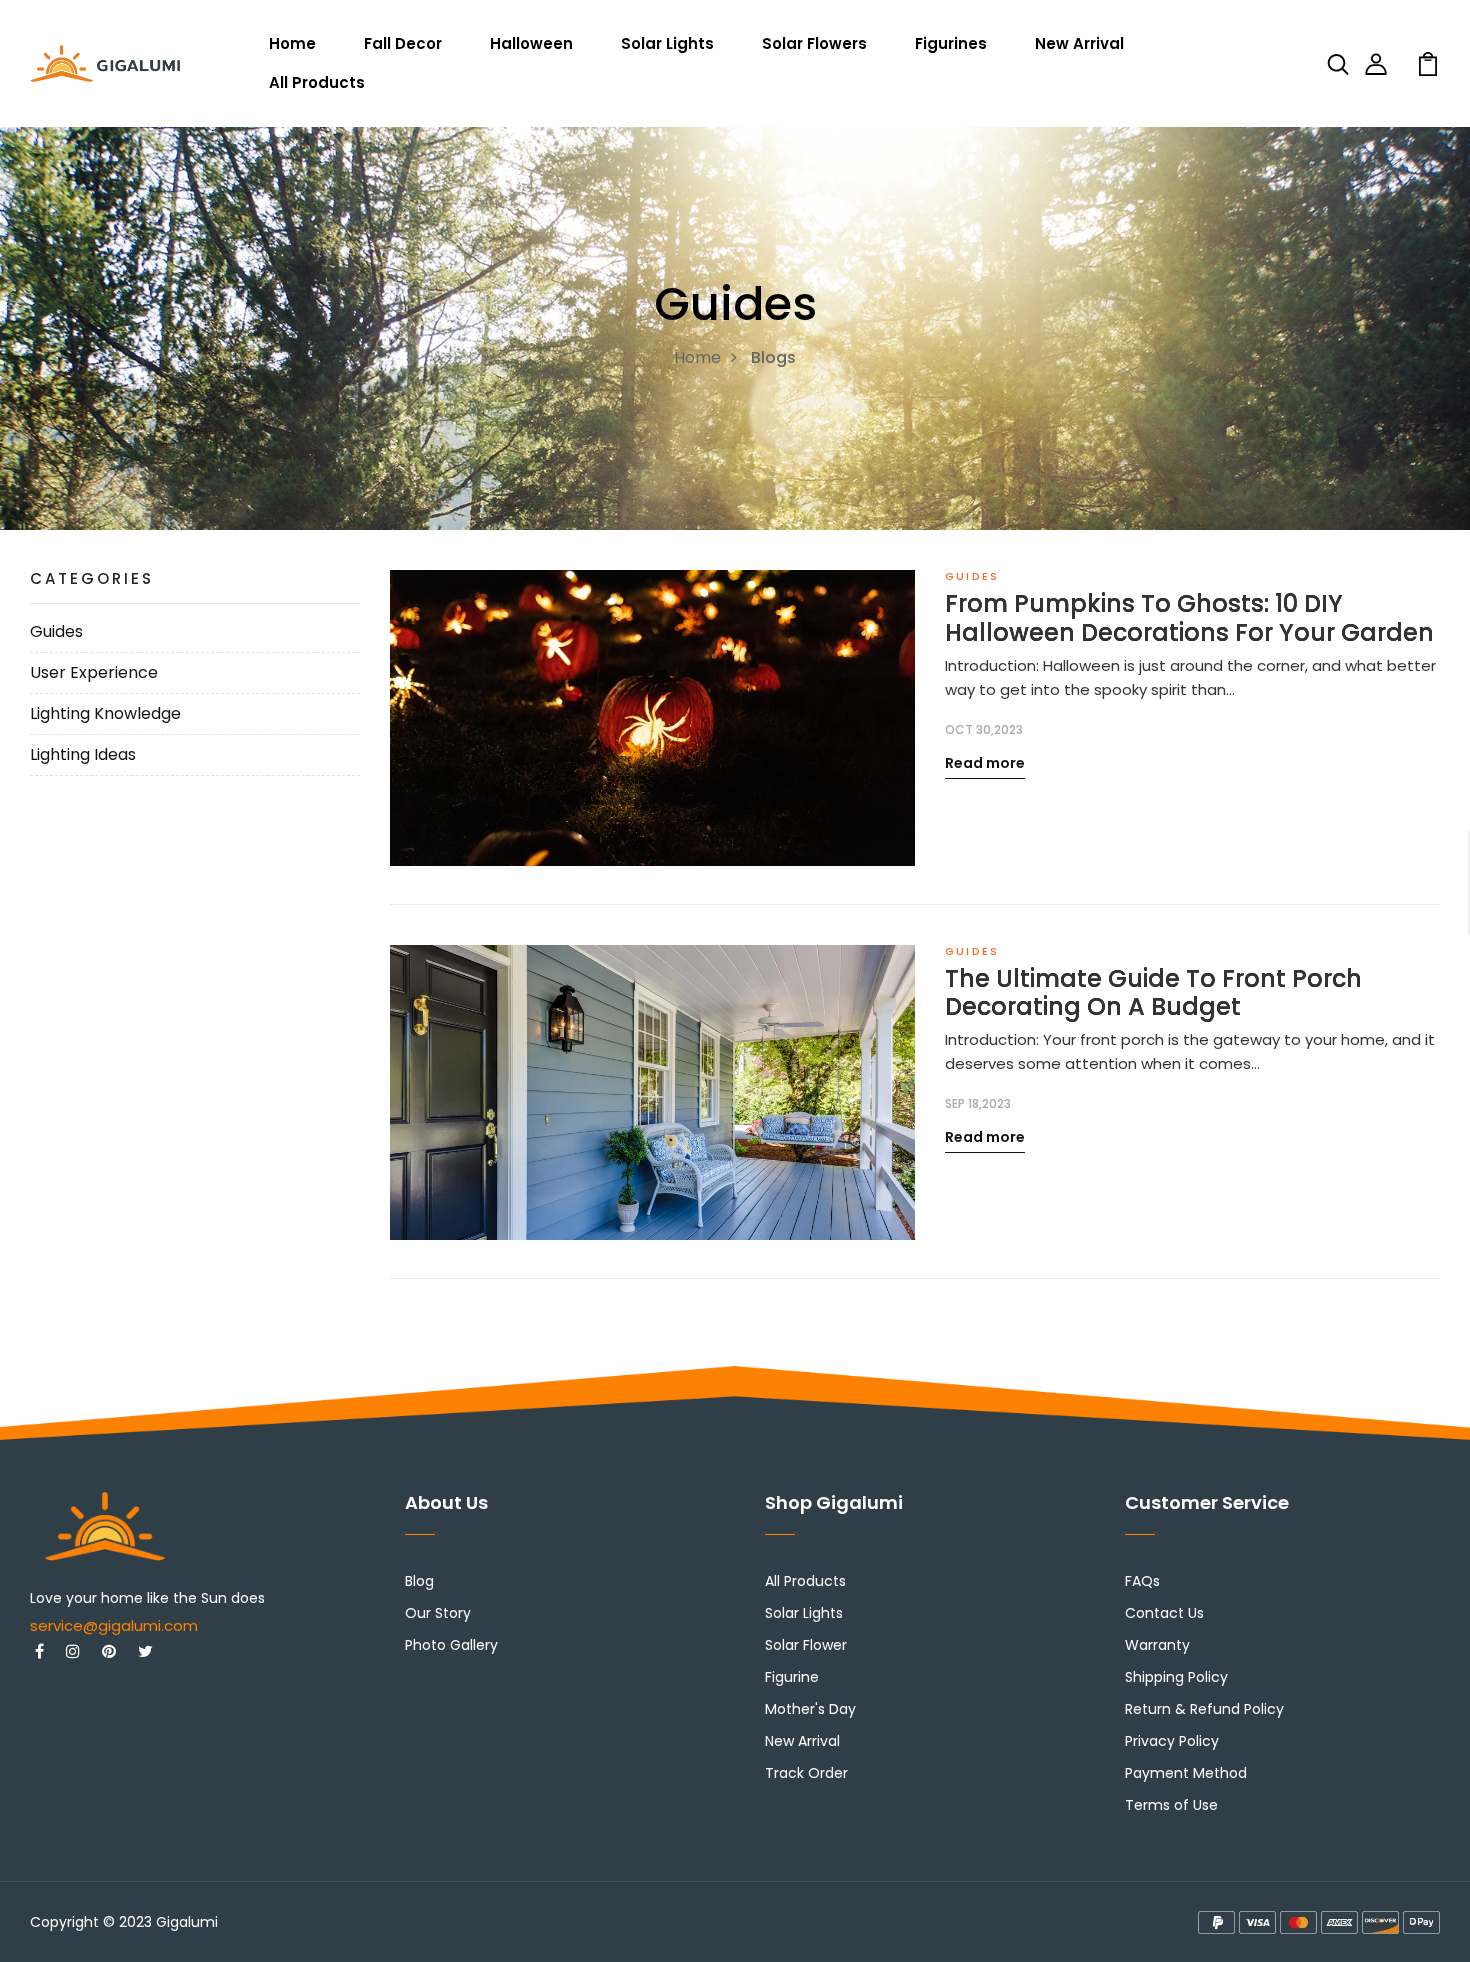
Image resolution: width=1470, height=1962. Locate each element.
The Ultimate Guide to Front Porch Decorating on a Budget (1153, 994)
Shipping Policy (1176, 1677)
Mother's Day (810, 1709)
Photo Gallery (451, 1645)
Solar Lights (667, 43)
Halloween (531, 43)
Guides (56, 631)
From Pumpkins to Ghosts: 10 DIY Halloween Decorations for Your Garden (1189, 619)
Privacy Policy (1172, 1741)
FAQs (1142, 1581)
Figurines (951, 43)
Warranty (1157, 1645)
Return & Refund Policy (1204, 1709)
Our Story (438, 1613)
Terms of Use (1171, 1805)
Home (292, 43)
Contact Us (1164, 1613)
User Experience (94, 672)
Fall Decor (403, 43)
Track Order (806, 1773)
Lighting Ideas (83, 754)
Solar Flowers (814, 43)
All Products (317, 82)
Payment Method (1186, 1773)
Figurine (792, 1677)
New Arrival (1079, 43)
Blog (419, 1581)
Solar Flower (806, 1645)
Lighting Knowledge (105, 713)
